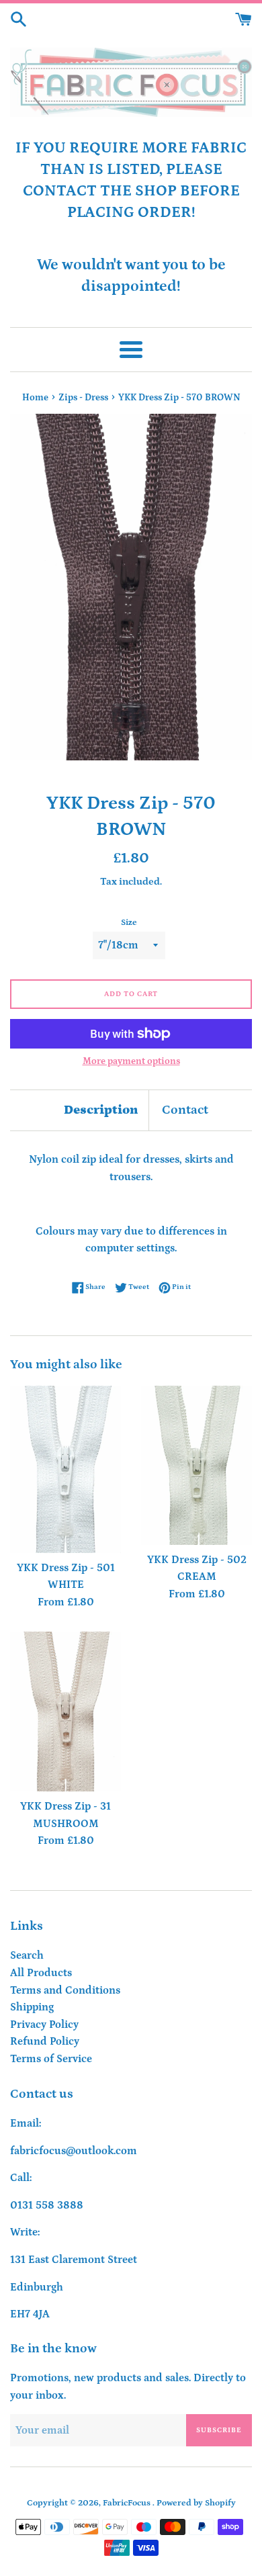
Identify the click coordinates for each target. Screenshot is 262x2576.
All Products (41, 1973)
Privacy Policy (44, 2025)
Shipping (32, 2007)
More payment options (131, 1061)
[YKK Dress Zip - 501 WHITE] (65, 1469)
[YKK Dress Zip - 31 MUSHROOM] (65, 1712)
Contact (185, 1110)
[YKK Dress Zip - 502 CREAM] (196, 1465)
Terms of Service (51, 2059)
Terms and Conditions (65, 1990)
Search (27, 1955)
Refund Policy (45, 2041)
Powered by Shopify (196, 2503)
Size (129, 922)
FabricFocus (128, 2503)
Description (101, 1110)
